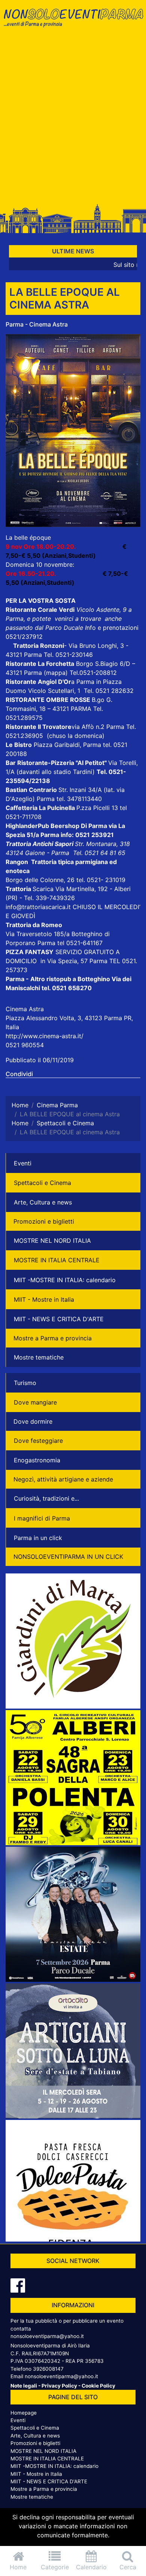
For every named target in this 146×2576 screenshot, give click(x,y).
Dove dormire (33, 1421)
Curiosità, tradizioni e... (46, 1498)
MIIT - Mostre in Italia (44, 1299)
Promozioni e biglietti (44, 1221)
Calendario (91, 2567)
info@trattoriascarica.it (38, 907)
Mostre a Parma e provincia (53, 1338)
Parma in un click (38, 1538)
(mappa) (57, 673)
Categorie (55, 2567)
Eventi (23, 1163)
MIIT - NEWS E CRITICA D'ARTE (59, 1319)
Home (18, 2567)
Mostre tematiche (39, 1357)
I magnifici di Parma (42, 1518)
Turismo (25, 1383)
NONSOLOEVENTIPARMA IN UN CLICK (68, 1557)
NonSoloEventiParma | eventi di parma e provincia (73, 22)
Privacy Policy (59, 2386)
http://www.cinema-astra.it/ (45, 1036)
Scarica (44, 889)
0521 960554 (25, 1045)
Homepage (24, 2413)
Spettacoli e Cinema (42, 1183)
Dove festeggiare (38, 1441)
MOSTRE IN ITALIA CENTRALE (57, 1260)
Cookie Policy (98, 2386)
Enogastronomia (37, 1460)
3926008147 (48, 2369)
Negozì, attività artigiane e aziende (63, 1479)
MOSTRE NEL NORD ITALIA (52, 1241)
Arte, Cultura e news (43, 1202)
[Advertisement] (73, 119)
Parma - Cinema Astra (37, 324)
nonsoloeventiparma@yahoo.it (47, 2336)
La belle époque (28, 537)
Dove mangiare (35, 1402)
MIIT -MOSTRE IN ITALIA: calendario (65, 1280)
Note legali (24, 2386)
